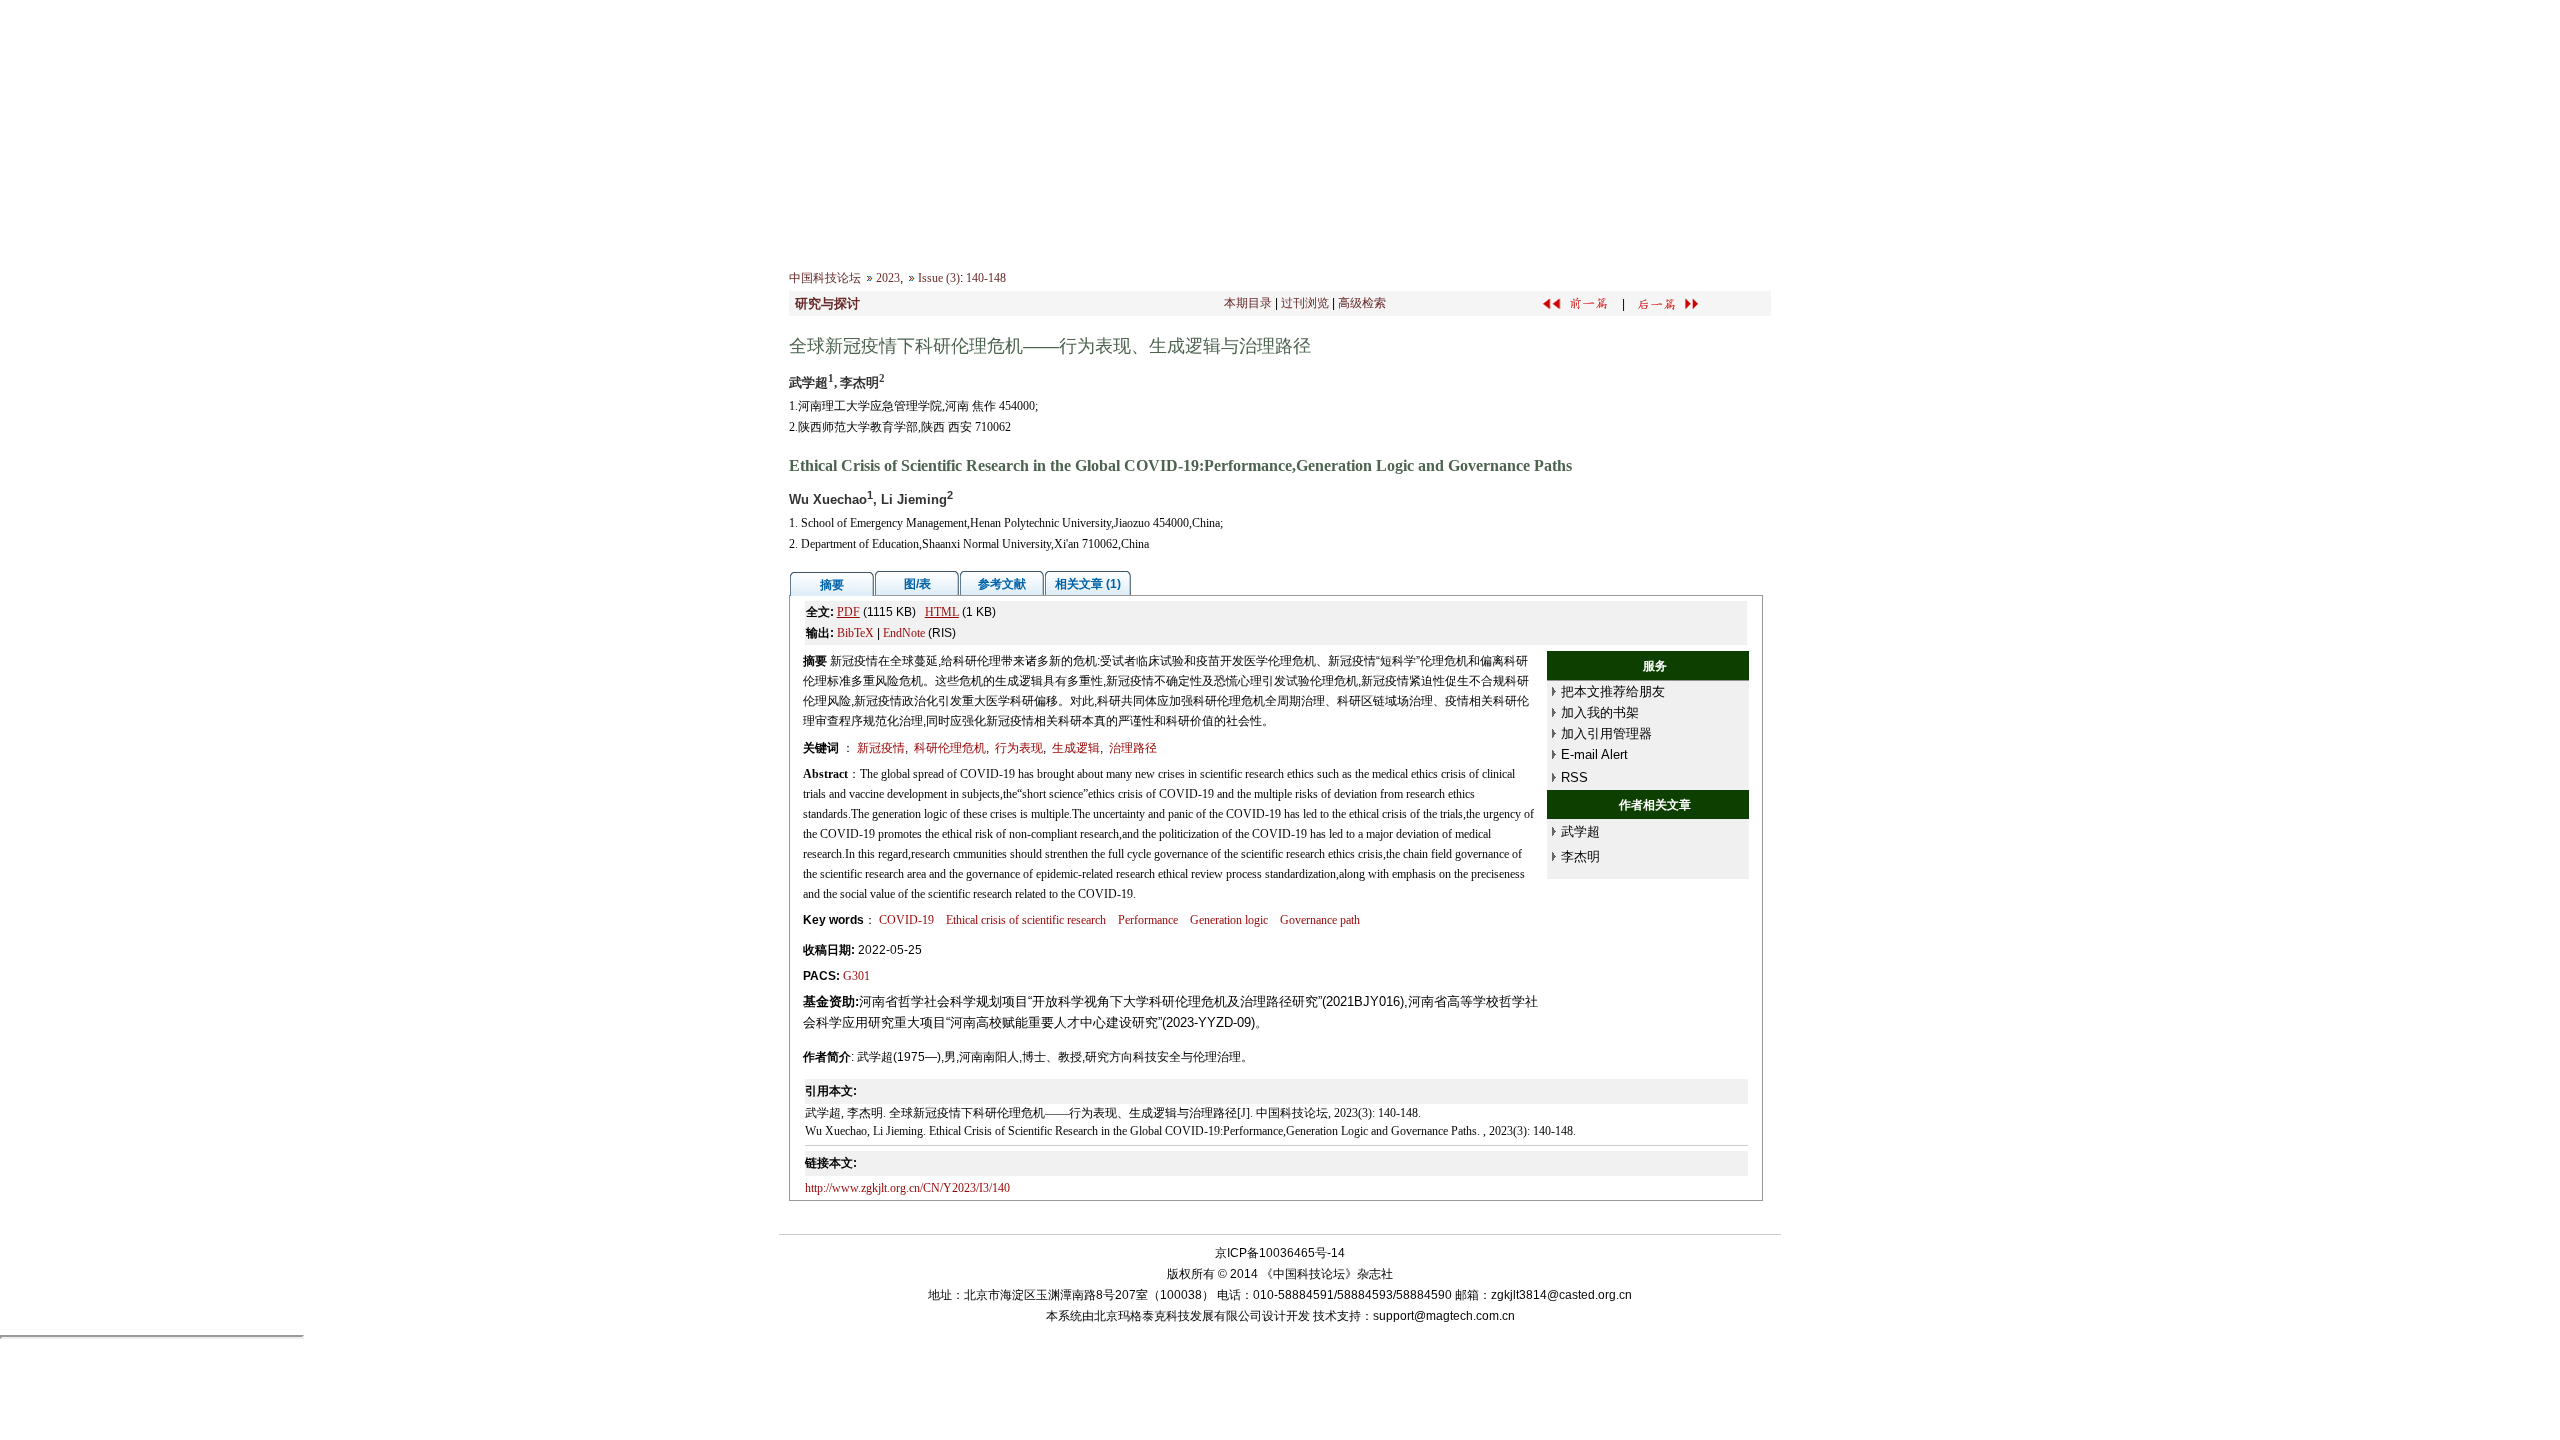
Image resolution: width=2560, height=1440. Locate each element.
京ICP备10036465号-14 (1280, 1253)
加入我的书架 (1600, 712)
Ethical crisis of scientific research (1026, 920)
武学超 (1580, 831)
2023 (888, 278)
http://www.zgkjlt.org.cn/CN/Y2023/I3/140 (907, 1188)
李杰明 (1580, 856)
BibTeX (855, 633)
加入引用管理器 (1606, 733)
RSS (1574, 777)
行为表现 (1019, 748)
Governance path (1320, 920)
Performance (1148, 920)
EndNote (904, 633)
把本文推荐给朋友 (1613, 691)
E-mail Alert (1594, 754)
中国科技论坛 (825, 278)
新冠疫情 (881, 748)
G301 (856, 976)
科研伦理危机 (950, 748)
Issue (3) (939, 278)
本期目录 (1248, 303)
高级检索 (1362, 303)
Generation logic (1229, 920)
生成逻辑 (1076, 748)
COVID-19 (906, 920)
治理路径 (1133, 748)
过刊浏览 (1305, 303)
